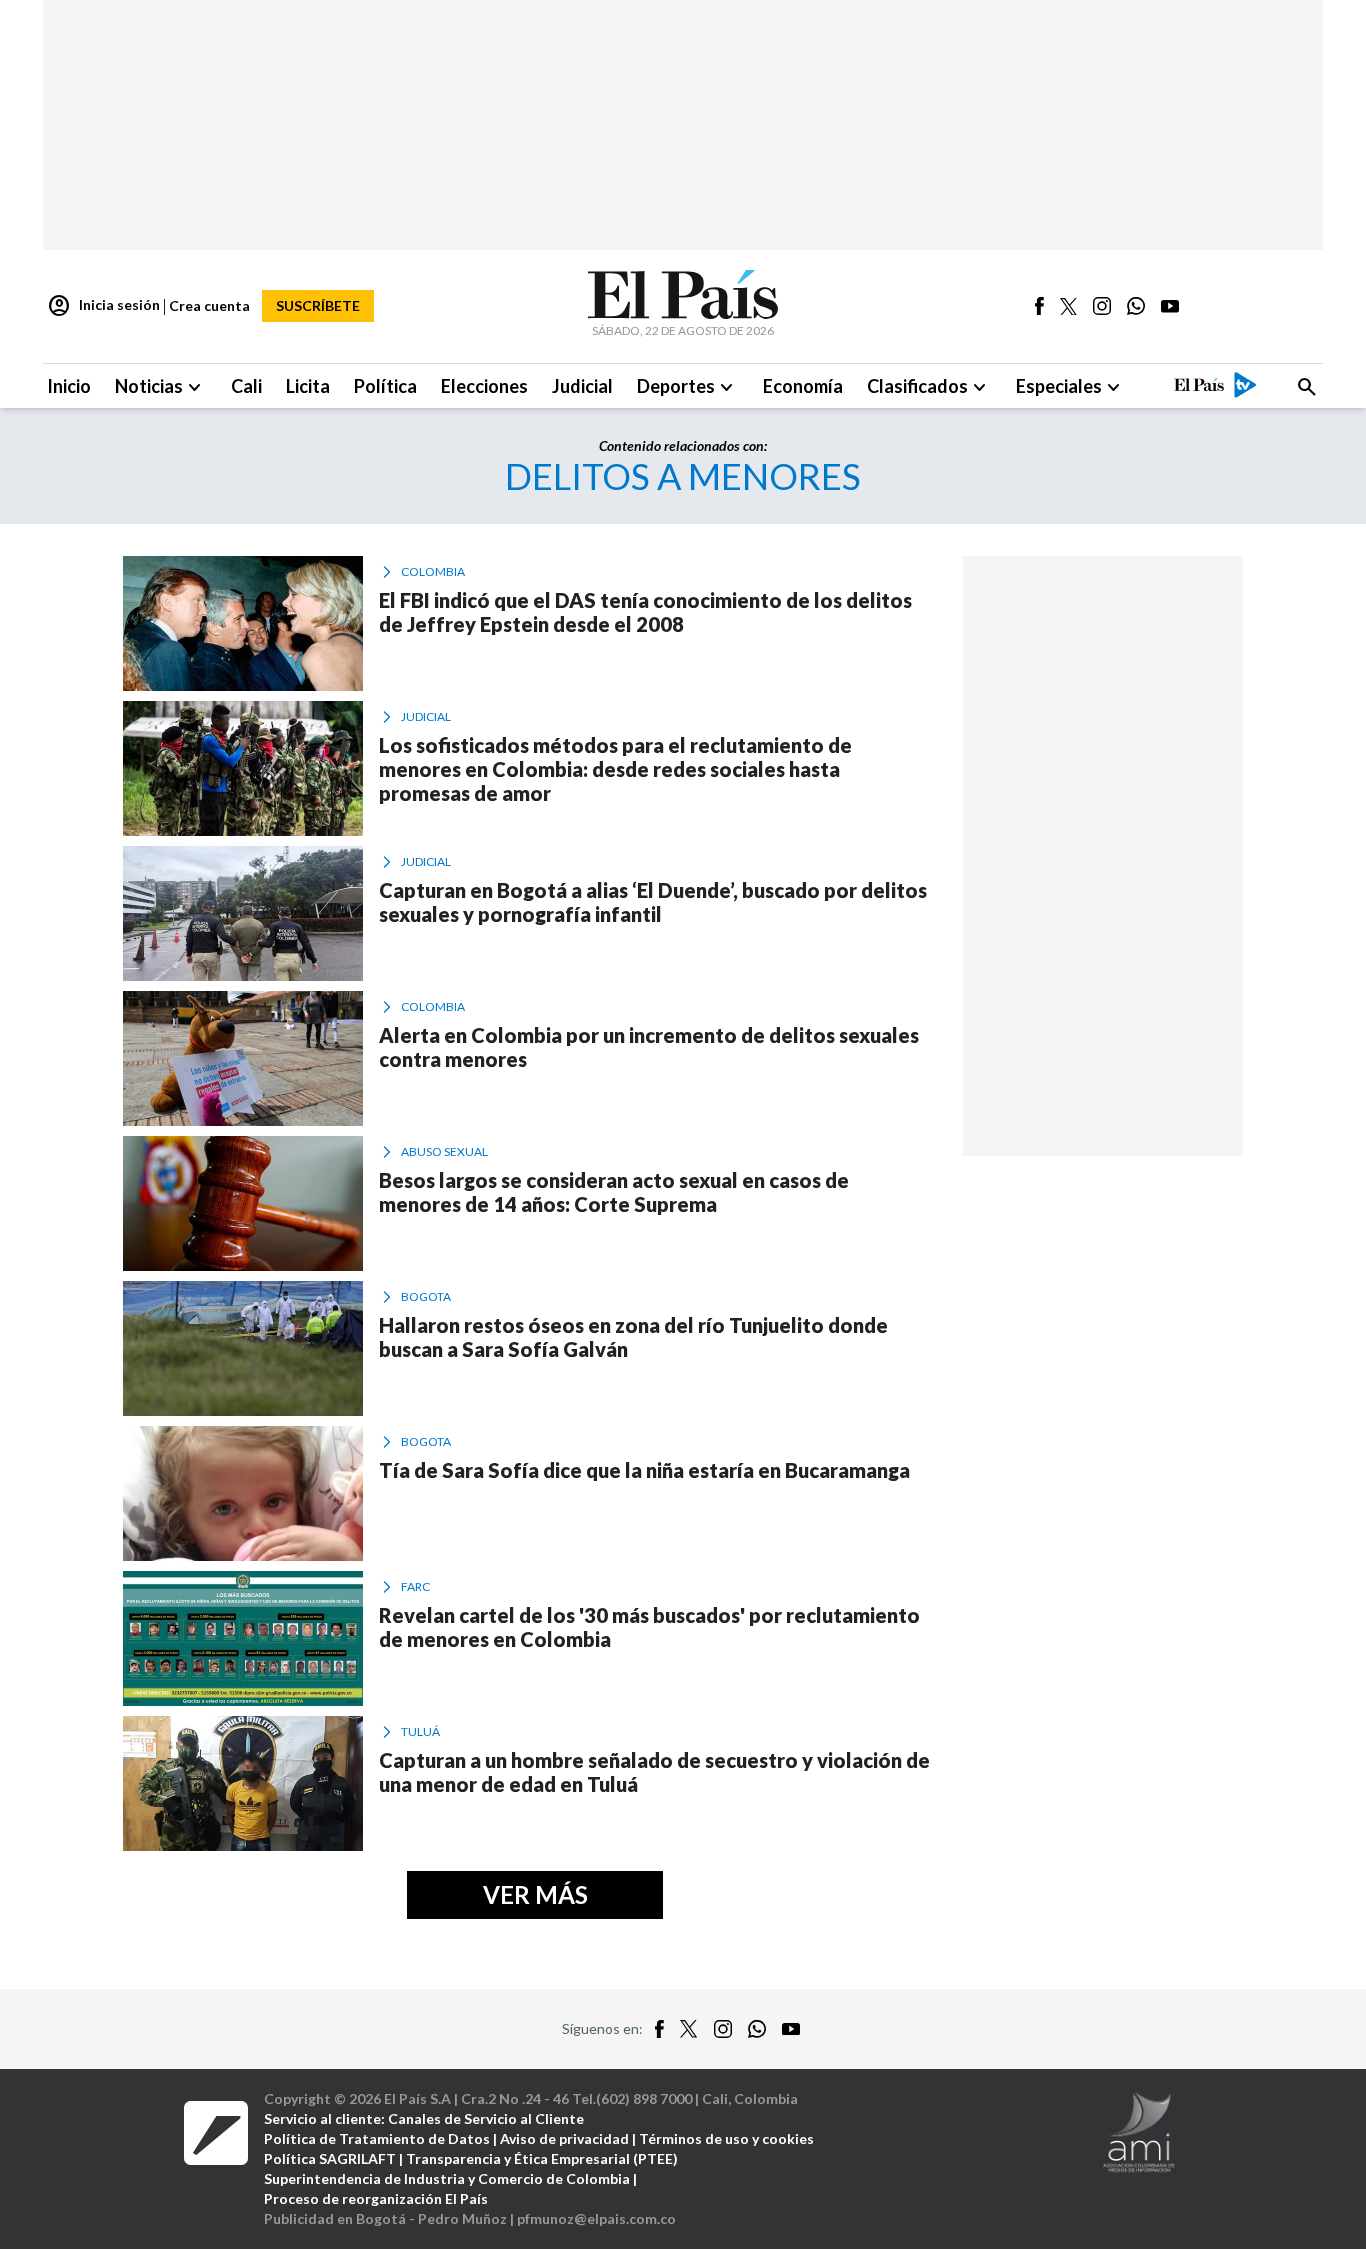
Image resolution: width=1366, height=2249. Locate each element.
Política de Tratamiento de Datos (377, 2138)
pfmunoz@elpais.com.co (596, 2218)
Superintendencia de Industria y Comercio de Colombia (447, 2178)
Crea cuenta (209, 305)
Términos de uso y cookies (726, 2138)
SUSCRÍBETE (318, 305)
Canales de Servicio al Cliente (486, 2118)
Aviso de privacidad (564, 2138)
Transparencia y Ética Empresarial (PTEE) (542, 2158)
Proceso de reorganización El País (376, 2198)
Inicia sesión (103, 306)
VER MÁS (535, 1894)
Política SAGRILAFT (330, 2158)
